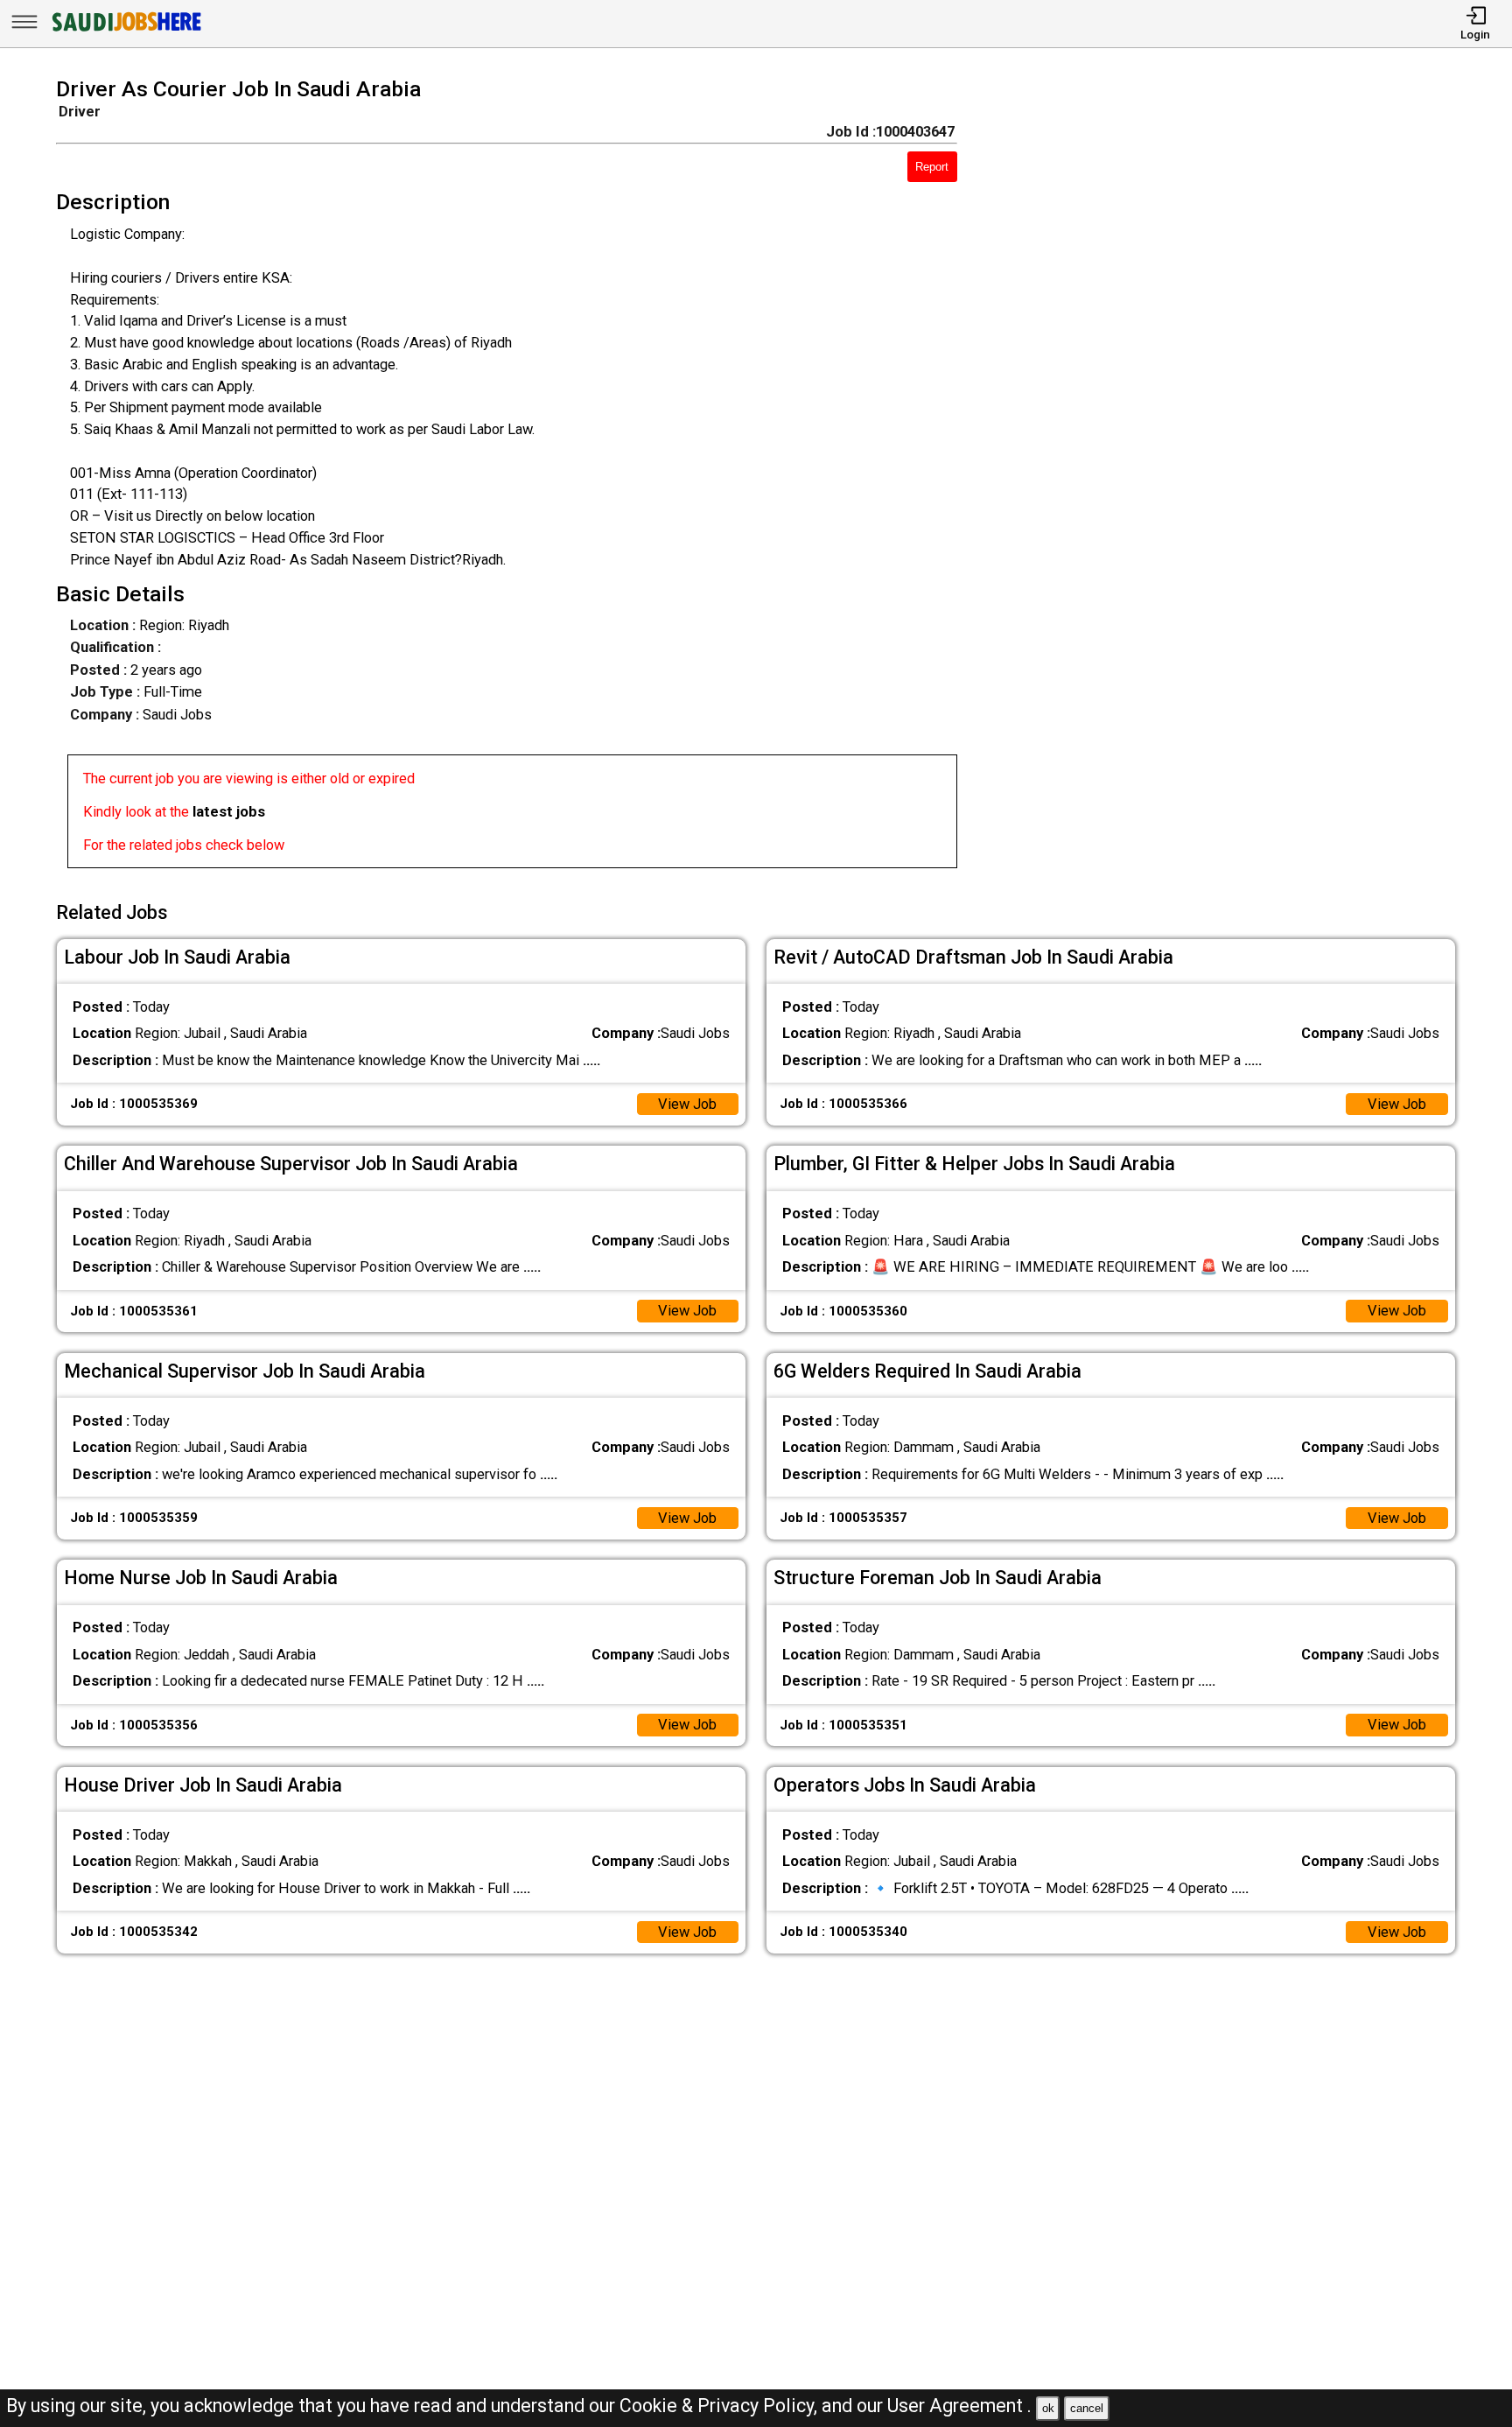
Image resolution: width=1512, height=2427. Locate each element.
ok (1048, 2408)
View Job (687, 1104)
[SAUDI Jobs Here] (125, 30)
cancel (1087, 2408)
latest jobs (229, 812)
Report (932, 167)
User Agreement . (959, 2406)
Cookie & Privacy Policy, (721, 2406)
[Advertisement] (1235, 478)
